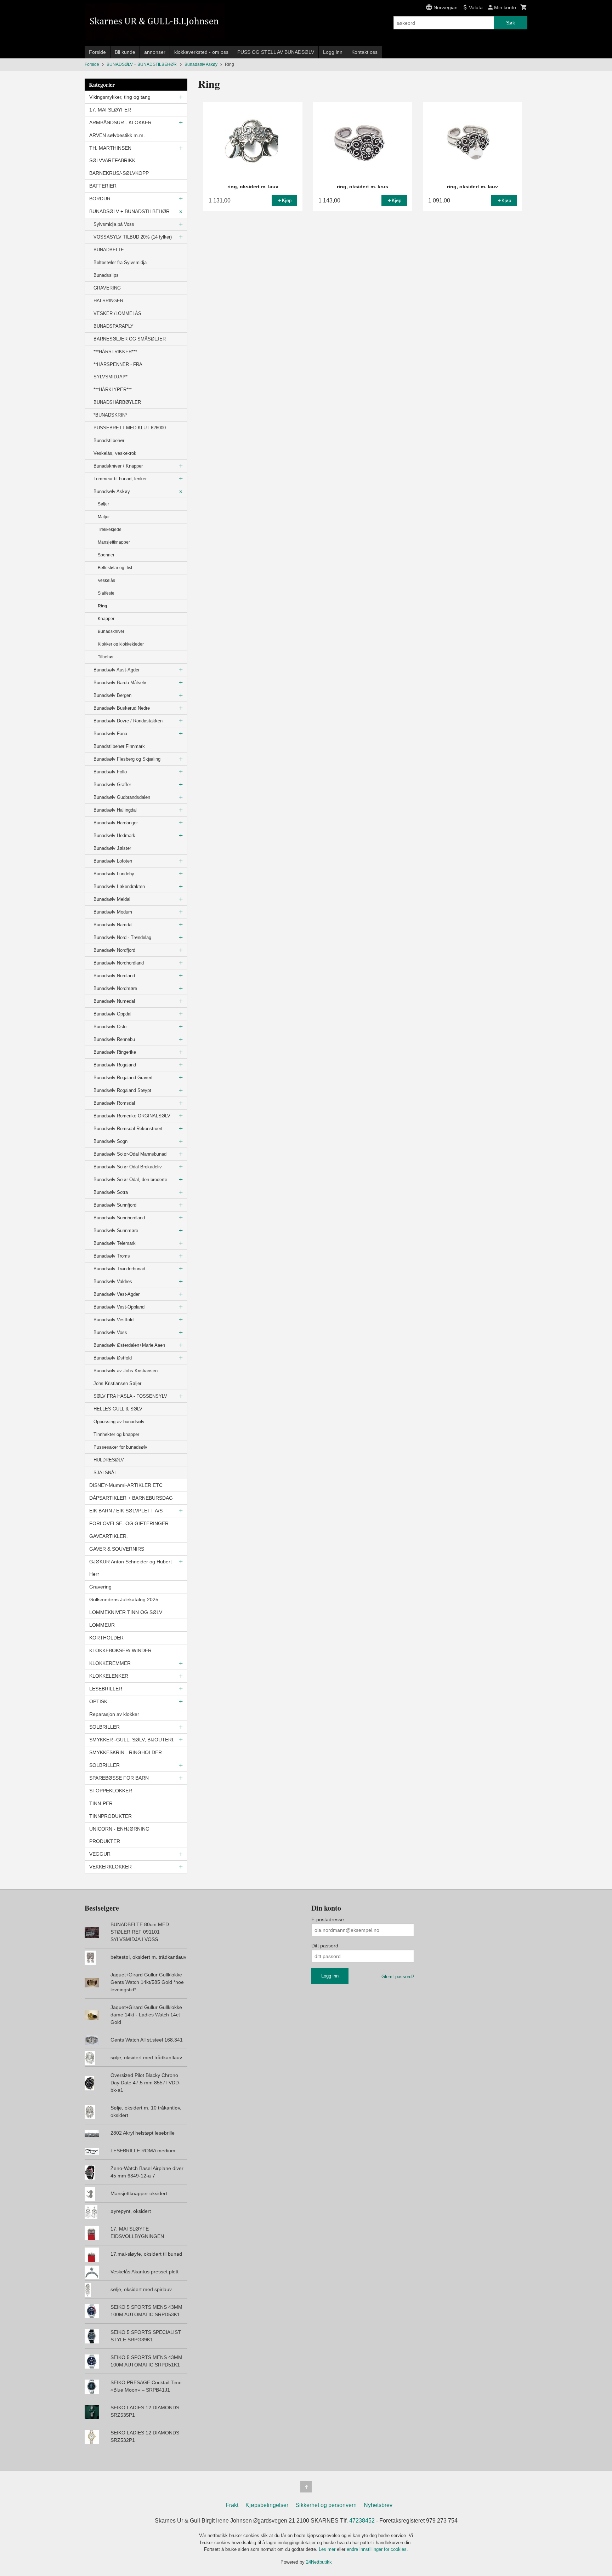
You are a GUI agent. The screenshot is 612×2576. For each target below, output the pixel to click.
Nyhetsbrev (378, 2505)
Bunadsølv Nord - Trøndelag (122, 937)
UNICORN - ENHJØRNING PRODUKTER (119, 1835)
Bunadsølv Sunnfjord (115, 1205)
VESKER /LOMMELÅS (117, 313)
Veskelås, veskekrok (115, 453)
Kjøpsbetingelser (267, 2505)
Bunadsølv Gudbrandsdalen (122, 797)
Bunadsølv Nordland (114, 976)
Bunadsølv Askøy (112, 491)
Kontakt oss (364, 52)
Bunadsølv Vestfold (114, 1320)
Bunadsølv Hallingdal (115, 810)
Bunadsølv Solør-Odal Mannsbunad (130, 1154)
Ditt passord (325, 1946)
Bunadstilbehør (109, 440)
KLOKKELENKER (109, 1676)
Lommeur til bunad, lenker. (121, 479)
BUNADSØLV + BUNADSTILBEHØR (129, 211)
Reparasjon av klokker (114, 1714)
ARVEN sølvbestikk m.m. (117, 135)
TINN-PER (101, 1803)
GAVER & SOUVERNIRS (117, 1549)
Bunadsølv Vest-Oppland (119, 1307)
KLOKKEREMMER (110, 1663)
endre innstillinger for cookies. (377, 2549)
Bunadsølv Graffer (112, 785)
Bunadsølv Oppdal (112, 1014)
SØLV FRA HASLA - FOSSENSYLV (130, 1396)
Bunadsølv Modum (113, 912)
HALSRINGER (108, 301)
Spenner (106, 555)
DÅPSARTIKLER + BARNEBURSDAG (131, 1498)
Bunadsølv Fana (110, 734)
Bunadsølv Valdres (113, 1281)
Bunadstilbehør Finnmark (119, 746)
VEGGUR (100, 1854)
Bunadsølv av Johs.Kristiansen (126, 1371)
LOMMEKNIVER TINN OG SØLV (126, 1612)
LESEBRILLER (106, 1689)
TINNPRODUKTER (110, 1816)
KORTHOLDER (106, 1638)
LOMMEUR (102, 1625)
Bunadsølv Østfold (113, 1358)
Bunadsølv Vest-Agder (117, 1294)
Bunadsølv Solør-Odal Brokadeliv (128, 1167)
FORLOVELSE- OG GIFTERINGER (129, 1523)
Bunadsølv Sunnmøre (116, 1230)
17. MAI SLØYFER (110, 110)
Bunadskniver (111, 631)
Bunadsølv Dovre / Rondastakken (128, 721)
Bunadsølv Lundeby (114, 874)
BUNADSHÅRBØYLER (117, 402)
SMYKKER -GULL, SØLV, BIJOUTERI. (132, 1740)
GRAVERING (107, 288)
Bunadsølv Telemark (115, 1243)
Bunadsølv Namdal (113, 925)
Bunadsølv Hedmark (114, 835)
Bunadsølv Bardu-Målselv (120, 683)
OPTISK (98, 1701)
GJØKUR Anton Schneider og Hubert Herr (131, 1568)
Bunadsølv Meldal (112, 899)
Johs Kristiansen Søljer (117, 1383)
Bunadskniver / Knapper (118, 466)
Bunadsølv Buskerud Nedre (122, 708)
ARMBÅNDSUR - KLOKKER (120, 122)
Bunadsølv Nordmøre (115, 988)
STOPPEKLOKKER (111, 1791)
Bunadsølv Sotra (111, 1192)
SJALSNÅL (105, 1473)
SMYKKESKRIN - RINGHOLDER (126, 1752)
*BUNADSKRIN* (110, 415)
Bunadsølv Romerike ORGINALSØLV (132, 1116)
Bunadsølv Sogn (110, 1141)
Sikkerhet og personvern (326, 2505)
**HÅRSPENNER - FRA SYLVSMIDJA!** (118, 371)
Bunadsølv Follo (110, 772)
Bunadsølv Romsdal (114, 1103)
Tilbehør (106, 657)
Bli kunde (125, 52)
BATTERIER (103, 186)
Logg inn (333, 52)
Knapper (106, 619)
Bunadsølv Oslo (110, 1027)
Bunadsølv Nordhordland (119, 963)
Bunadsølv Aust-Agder (117, 670)
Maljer (104, 517)
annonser (155, 52)
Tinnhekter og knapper (116, 1434)
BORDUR (100, 199)
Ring (102, 606)
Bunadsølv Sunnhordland (119, 1218)
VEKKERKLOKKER (110, 1867)
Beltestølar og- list (115, 568)
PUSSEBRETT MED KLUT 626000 (130, 428)
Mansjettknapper (114, 542)
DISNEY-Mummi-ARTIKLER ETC (126, 1485)
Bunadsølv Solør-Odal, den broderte (130, 1180)
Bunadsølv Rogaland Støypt (122, 1090)
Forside (97, 52)
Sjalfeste (106, 593)
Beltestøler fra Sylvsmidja (120, 262)
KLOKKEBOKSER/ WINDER (120, 1650)
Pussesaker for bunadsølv (120, 1447)
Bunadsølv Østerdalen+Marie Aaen (129, 1345)
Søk (511, 23)
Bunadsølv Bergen (112, 695)
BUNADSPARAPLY (114, 326)
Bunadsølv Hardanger (116, 823)
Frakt (232, 2505)
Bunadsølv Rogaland (115, 1065)
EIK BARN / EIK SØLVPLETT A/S (126, 1511)
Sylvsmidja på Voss (114, 224)
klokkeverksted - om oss (201, 52)
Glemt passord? (398, 1977)
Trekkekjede (110, 529)
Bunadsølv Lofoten (113, 861)
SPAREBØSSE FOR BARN (119, 1778)
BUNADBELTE (109, 250)
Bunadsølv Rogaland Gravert (123, 1078)
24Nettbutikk (319, 2562)
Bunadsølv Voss (110, 1332)
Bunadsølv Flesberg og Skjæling (127, 759)
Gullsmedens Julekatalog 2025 (124, 1599)
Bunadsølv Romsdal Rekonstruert (128, 1129)
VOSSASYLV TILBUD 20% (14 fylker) (133, 237)
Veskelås (106, 580)
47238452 (362, 2521)
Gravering (100, 1587)
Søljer (103, 504)
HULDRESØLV (109, 1460)
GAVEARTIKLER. (109, 1536)
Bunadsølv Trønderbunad (119, 1269)
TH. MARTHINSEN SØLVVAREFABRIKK (112, 154)
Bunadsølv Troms (112, 1256)
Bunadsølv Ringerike (115, 1052)
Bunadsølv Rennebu (114, 1039)
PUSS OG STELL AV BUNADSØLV (276, 52)
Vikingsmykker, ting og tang (120, 97)
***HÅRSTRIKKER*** (115, 352)
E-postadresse (328, 1919)
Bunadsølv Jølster (112, 848)
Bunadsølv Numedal (114, 1001)
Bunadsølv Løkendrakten (119, 886)
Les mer (328, 2549)
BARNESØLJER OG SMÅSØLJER (130, 339)
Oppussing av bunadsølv (119, 1422)
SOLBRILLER (104, 1727)
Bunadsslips (106, 275)
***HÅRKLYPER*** (113, 390)
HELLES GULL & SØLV (118, 1409)
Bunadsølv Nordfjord (114, 950)
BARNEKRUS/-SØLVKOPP (119, 173)
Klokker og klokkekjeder (121, 644)
